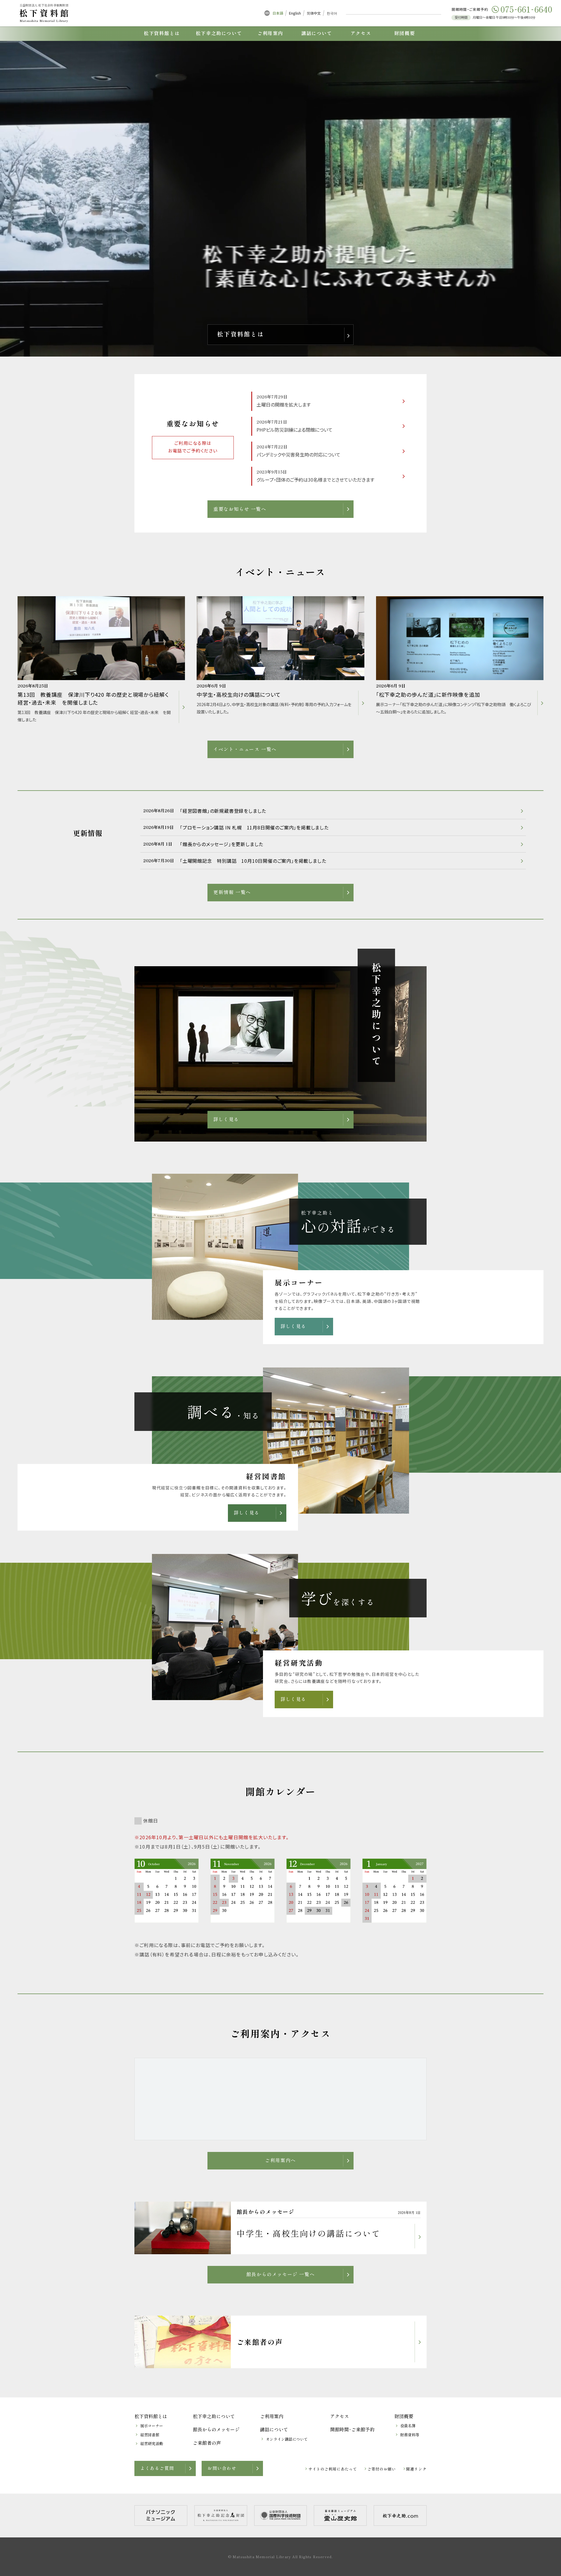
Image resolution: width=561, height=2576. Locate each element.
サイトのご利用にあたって (333, 2469)
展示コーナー (152, 2426)
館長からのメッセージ (216, 2429)
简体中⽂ (314, 13)
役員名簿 (408, 2426)
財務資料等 (410, 2435)
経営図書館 (150, 2435)
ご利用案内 (272, 2416)
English (295, 13)
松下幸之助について (214, 2416)
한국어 (332, 13)
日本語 (278, 13)
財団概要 (404, 2416)
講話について (274, 2429)
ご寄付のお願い (382, 2469)
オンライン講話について (287, 2439)
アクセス (340, 2416)
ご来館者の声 (207, 2443)
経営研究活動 (152, 2443)
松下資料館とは (151, 2416)
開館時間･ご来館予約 (352, 2429)
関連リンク (416, 2469)
